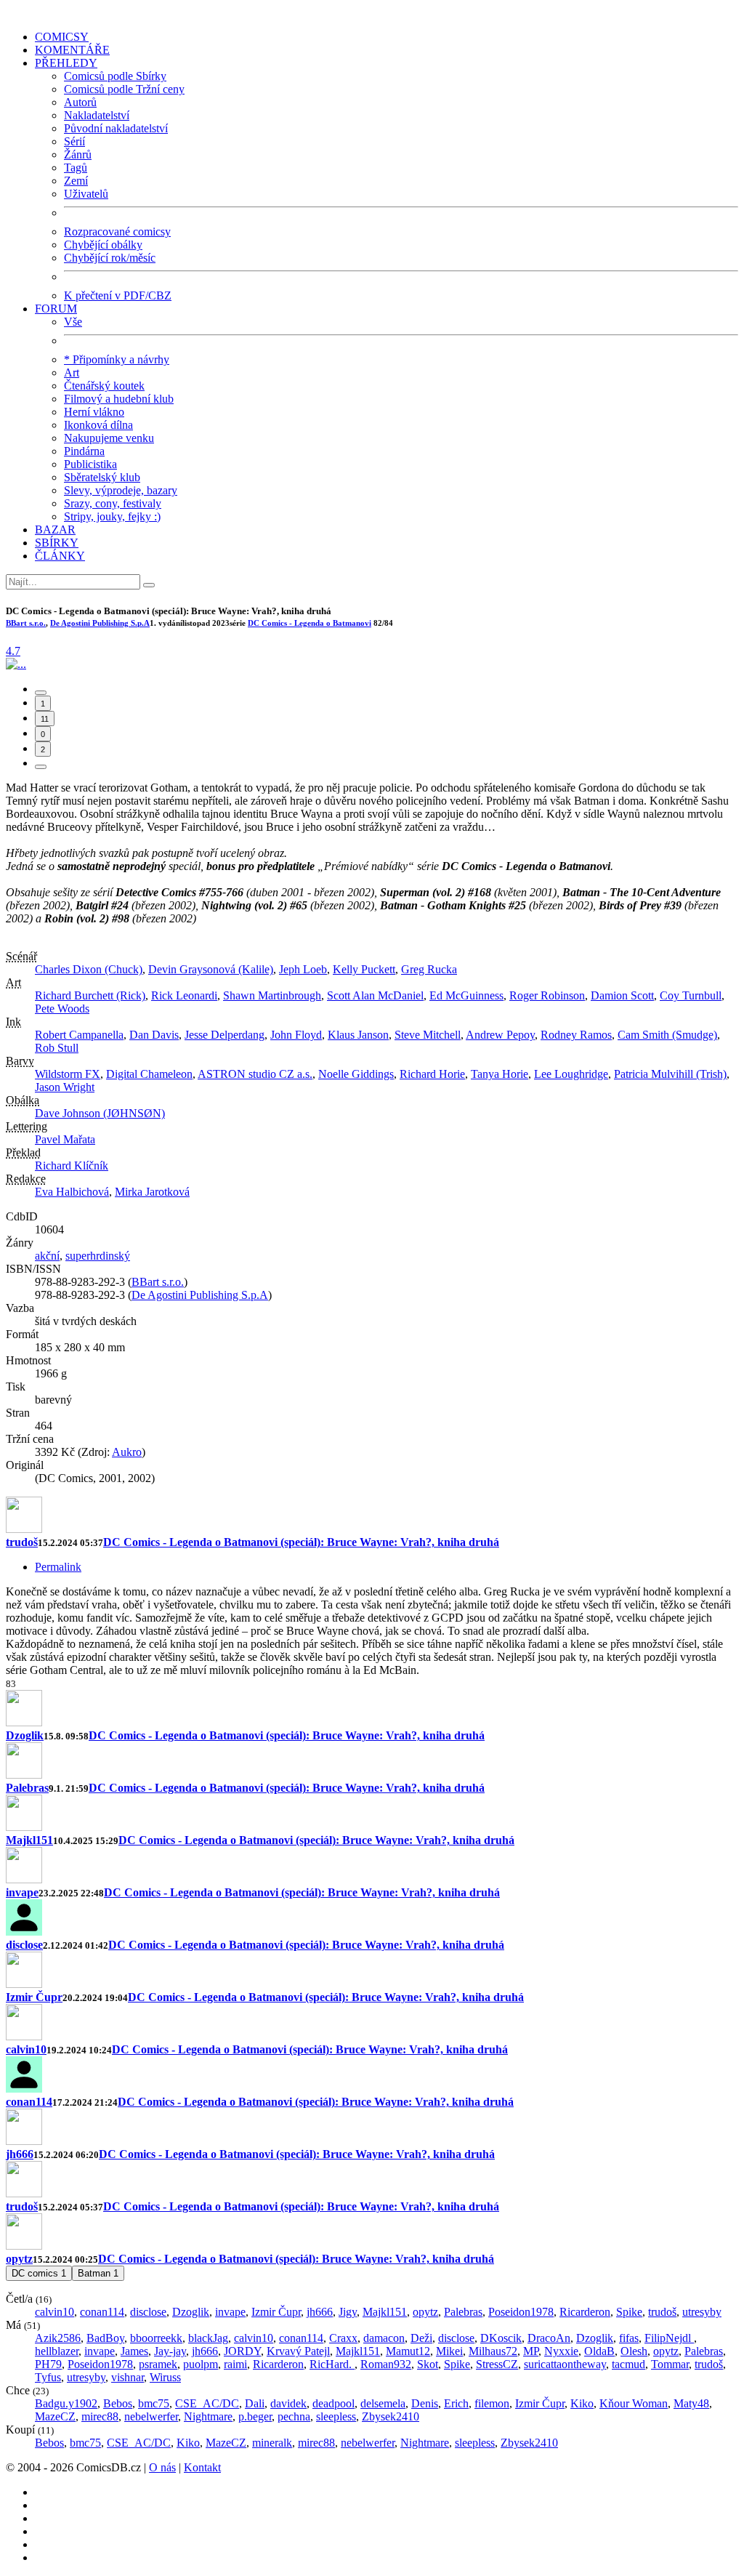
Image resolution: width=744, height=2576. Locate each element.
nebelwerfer (151, 2416)
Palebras (27, 1788)
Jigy (348, 2312)
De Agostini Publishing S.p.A (100, 623)
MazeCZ (55, 2416)
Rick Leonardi (184, 995)
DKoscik (501, 2338)
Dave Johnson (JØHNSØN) (100, 1113)
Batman (98, 2273)
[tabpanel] (372, 1587)
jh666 (20, 2154)
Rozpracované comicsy (117, 232)
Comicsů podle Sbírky (115, 76)
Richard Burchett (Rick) (90, 995)
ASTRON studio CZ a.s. (255, 1074)
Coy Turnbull (691, 995)
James (134, 2351)
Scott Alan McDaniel (375, 995)
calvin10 (26, 2049)
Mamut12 (408, 2351)
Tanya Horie (500, 1074)
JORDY (242, 2351)
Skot (428, 2364)
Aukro (127, 1452)
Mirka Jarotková (152, 1192)
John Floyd (296, 1035)
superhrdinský (98, 1256)
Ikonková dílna (98, 425)
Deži (421, 2338)
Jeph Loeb (303, 969)
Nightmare (208, 2416)
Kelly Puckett (364, 969)
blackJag (208, 2338)
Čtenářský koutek (104, 386)
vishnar (128, 2377)
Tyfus (48, 2377)
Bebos (118, 2403)
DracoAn (549, 2338)
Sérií (74, 141)
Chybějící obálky (103, 245)
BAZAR (55, 530)
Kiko (582, 2403)
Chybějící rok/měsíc (110, 258)
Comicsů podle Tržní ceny (124, 89)
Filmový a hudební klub (119, 399)
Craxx (343, 2338)
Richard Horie (432, 1074)
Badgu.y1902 (66, 2403)
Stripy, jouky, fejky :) (112, 516)
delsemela (383, 2403)
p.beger (255, 2416)
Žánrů (78, 154)
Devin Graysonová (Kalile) (211, 969)
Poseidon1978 (521, 2312)
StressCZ (497, 2364)
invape (22, 1892)
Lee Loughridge (571, 1074)
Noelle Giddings (356, 1074)
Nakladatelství (97, 115)
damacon (384, 2338)
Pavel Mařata (65, 1139)
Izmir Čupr (34, 1997)
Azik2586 (58, 2338)
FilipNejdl (669, 2338)
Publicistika (90, 464)
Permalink (58, 1567)
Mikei (449, 2351)
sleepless (336, 2416)
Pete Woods (62, 1009)
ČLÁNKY (60, 556)
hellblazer (57, 2351)
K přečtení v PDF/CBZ (118, 295)
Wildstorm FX (68, 1074)
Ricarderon (585, 2312)
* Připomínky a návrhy (117, 359)
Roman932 (386, 2364)
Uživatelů (86, 194)
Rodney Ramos (576, 1035)
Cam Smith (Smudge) (667, 1035)
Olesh (634, 2351)
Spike (629, 2312)
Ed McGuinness (466, 995)
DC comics (39, 2273)
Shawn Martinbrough (272, 995)
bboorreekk (156, 2338)
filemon (492, 2403)
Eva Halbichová (72, 1192)
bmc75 (154, 2403)
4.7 (13, 651)
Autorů (80, 102)
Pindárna (84, 451)
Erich (456, 2403)
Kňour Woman (634, 2403)
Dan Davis (154, 1035)
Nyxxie (561, 2351)
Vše (73, 322)
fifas (629, 2338)
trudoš (22, 1542)
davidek (288, 2403)
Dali (255, 2403)
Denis (425, 2403)
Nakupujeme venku (109, 438)
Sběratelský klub (102, 477)
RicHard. (332, 2364)
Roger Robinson (547, 995)
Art (72, 373)
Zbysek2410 (391, 2416)
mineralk (272, 2443)
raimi (235, 2364)
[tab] (41, 693)
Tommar (670, 2364)
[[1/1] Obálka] (16, 664)
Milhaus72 (493, 2351)
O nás (162, 2467)
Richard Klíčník (72, 1166)
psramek (158, 2364)
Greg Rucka (429, 969)
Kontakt (202, 2467)
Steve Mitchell (428, 1035)
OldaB (599, 2351)
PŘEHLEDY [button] (66, 63)
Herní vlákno (94, 412)
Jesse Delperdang (225, 1035)
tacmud (628, 2364)
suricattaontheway (565, 2364)
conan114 (29, 2102)
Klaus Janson (358, 1035)
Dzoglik (25, 1735)
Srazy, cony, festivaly (113, 503)
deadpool (333, 2403)
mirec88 (100, 2416)
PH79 (48, 2364)
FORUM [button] (56, 309)
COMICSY (62, 37)
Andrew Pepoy (500, 1035)
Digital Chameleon (149, 1074)
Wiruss (165, 2377)
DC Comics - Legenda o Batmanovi (310, 623)
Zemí (76, 181)
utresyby (702, 2312)
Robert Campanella (79, 1035)
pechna (294, 2416)
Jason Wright (65, 1087)
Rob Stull (57, 1048)
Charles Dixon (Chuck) (89, 969)
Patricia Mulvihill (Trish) (670, 1074)
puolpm (201, 2364)
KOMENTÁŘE (72, 50)
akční (47, 1256)
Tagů (76, 168)
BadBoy (105, 2338)
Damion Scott (622, 995)
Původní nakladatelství (116, 128)
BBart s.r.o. (26, 623)
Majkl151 (29, 1840)
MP (531, 2351)
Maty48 (691, 2403)
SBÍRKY (57, 543)
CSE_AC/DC (207, 2403)
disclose (24, 1945)
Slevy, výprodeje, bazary (121, 490)
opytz (19, 2259)
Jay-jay (170, 2351)
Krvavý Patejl (298, 2351)
